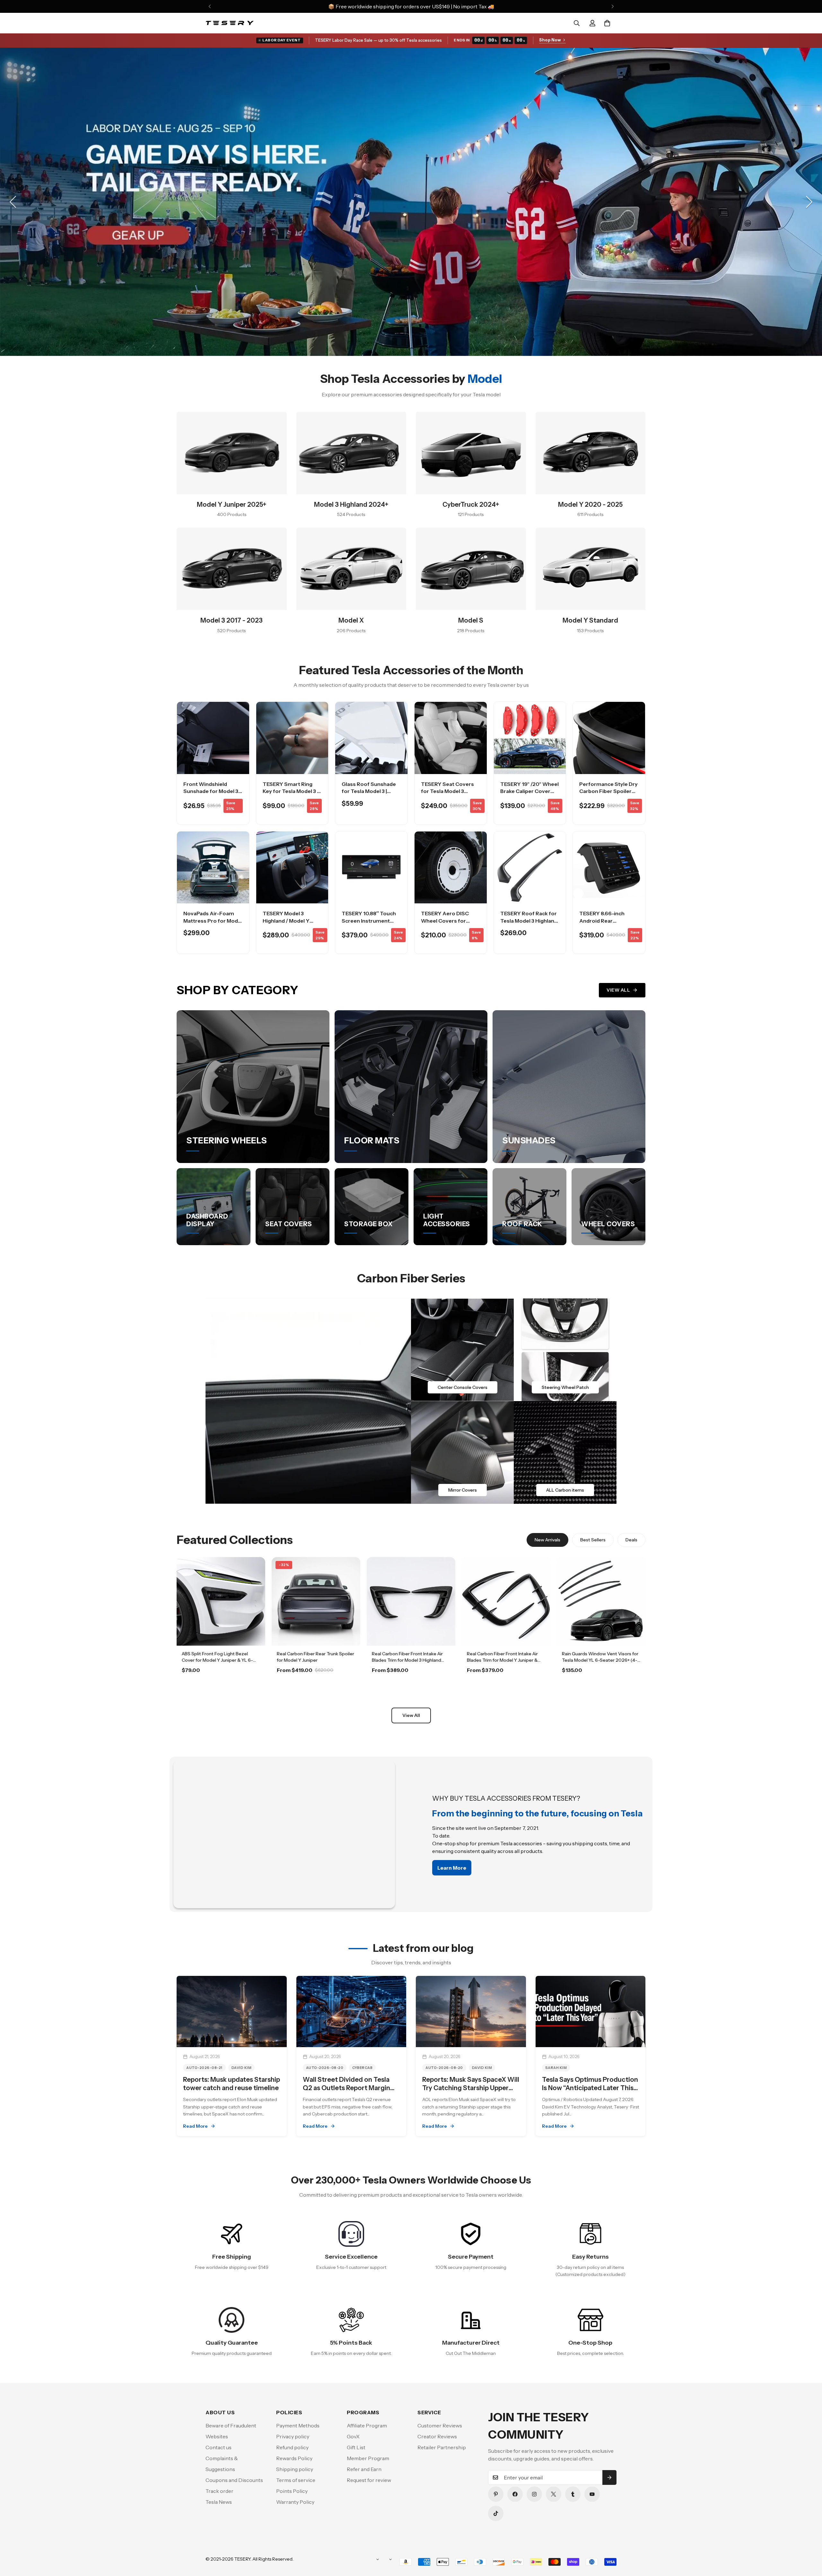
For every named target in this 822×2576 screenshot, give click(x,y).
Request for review (369, 2480)
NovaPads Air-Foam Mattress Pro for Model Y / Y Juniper (213, 921)
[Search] (577, 23)
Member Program (368, 2458)
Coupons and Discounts (234, 2480)
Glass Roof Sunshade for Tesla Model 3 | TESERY (369, 791)
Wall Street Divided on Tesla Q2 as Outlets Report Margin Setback (346, 2088)
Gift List (356, 2447)
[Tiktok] (496, 2513)
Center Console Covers (463, 1387)
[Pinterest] (496, 2494)
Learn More (221, 1688)
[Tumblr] (573, 2494)
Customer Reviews (440, 2425)
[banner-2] (565, 1350)
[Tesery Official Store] (230, 23)
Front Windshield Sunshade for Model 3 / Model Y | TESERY (212, 791)
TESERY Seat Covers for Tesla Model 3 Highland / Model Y (447, 791)
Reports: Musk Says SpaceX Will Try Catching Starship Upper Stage (471, 2088)
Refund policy (292, 2447)
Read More (195, 2126)
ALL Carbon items (565, 1490)
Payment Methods (298, 2425)
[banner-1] (462, 1350)
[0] (607, 23)
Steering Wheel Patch (565, 1387)
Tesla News (219, 2502)
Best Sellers (593, 1540)
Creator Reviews (437, 2436)
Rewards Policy (294, 2458)
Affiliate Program (367, 2425)
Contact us (219, 2447)
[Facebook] (515, 2494)
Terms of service (296, 2480)
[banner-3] (462, 1452)
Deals (631, 1540)
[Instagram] (534, 2494)
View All (618, 990)
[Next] (612, 6)
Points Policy (292, 2491)
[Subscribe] (609, 2477)
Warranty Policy (295, 2502)
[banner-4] (565, 1452)
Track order (219, 2491)
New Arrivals (547, 1540)
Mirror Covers (463, 1490)
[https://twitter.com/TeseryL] (554, 2494)
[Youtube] (592, 2494)
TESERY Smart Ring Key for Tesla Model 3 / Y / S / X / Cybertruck (291, 791)
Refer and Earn (364, 2469)
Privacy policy (293, 2436)
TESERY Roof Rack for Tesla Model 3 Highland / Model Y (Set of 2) (529, 921)
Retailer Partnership (442, 2447)
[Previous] (210, 6)
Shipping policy (295, 2469)
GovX (353, 2436)
